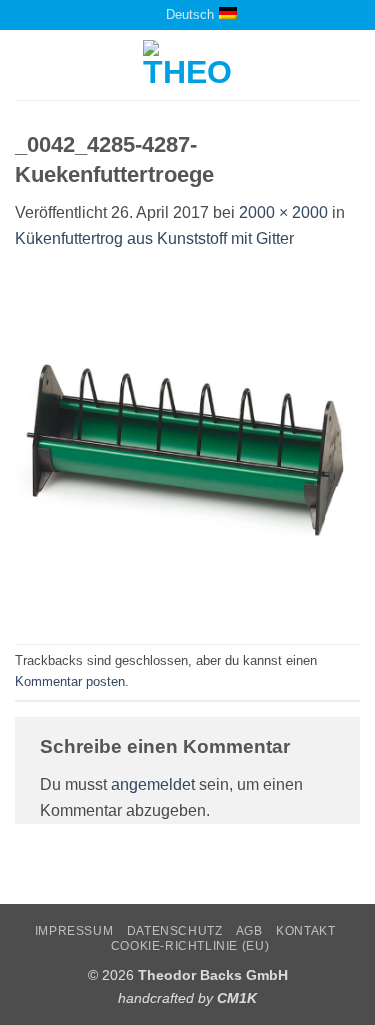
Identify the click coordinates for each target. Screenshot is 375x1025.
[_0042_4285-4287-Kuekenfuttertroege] (187, 446)
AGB (249, 931)
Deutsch (190, 14)
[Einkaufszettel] (127, 14)
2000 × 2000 (283, 212)
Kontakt (305, 931)
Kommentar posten (70, 681)
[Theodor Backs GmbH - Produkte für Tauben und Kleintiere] (187, 65)
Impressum (74, 931)
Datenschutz (175, 931)
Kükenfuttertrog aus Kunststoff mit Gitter (154, 238)
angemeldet (153, 784)
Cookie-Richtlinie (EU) (190, 946)
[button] (27, 65)
